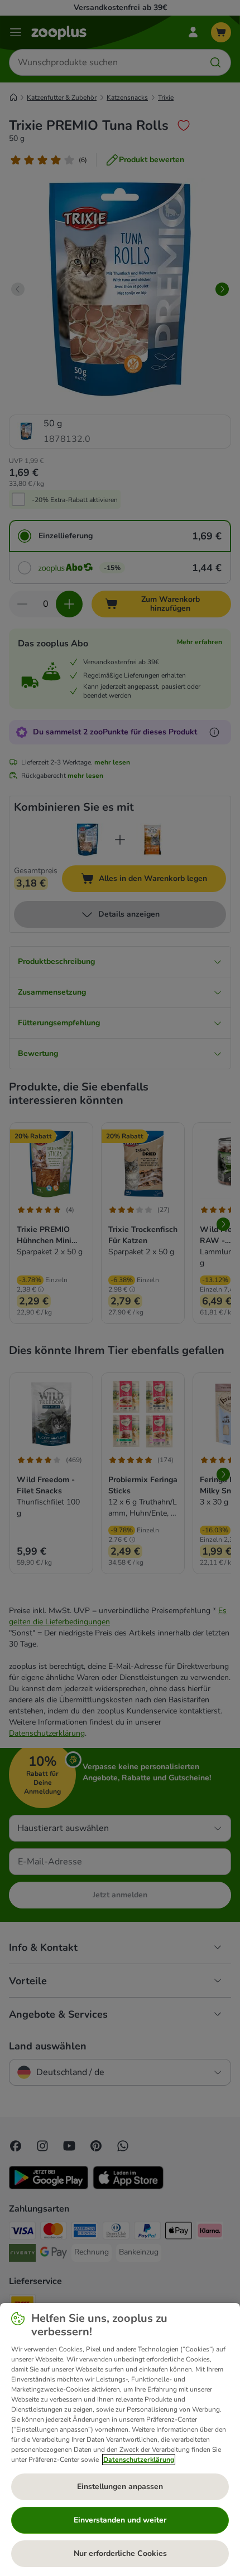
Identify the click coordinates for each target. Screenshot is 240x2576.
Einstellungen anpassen (120, 2487)
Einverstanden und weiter (120, 2520)
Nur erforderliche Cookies (120, 2553)
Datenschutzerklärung (139, 2460)
